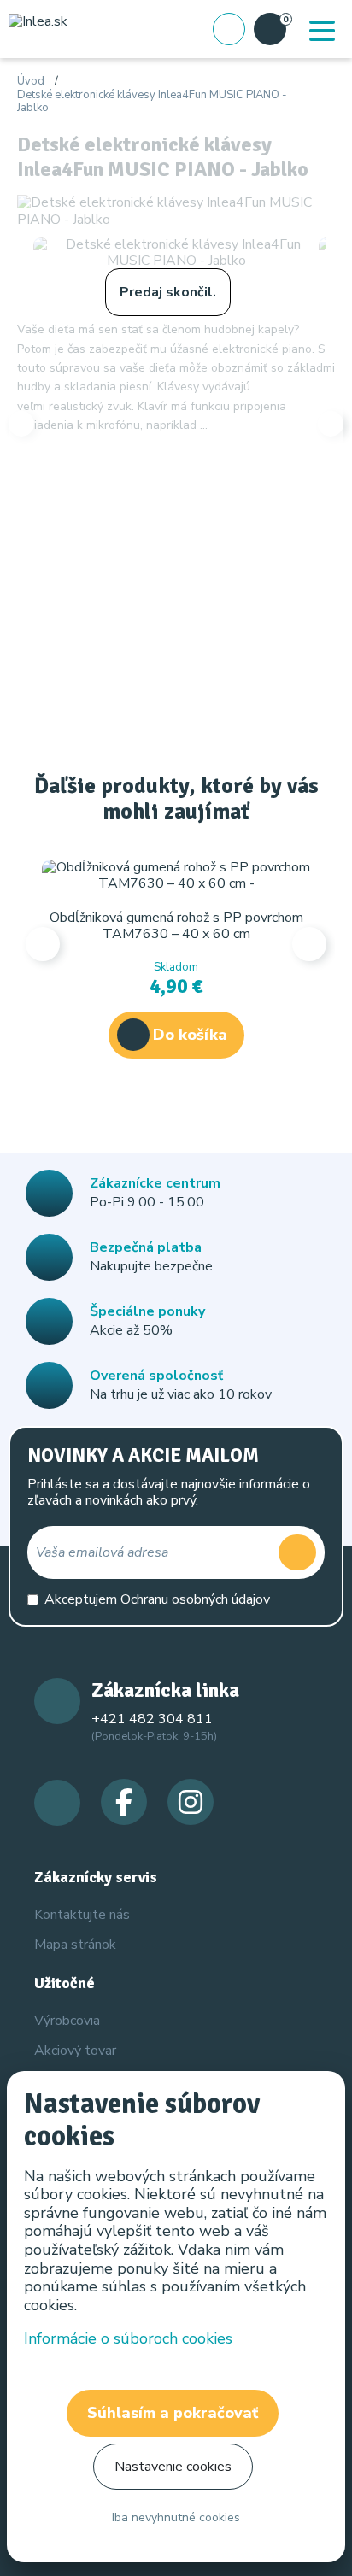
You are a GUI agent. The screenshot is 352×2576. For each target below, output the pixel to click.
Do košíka (190, 1035)
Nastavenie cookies (173, 2467)
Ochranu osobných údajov (195, 1599)
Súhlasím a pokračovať (173, 2413)
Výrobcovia (67, 2021)
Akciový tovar (75, 2051)
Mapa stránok (75, 1945)
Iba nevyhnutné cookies (176, 2517)
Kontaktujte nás (82, 1915)
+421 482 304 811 (152, 1719)
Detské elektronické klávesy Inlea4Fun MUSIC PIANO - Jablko (152, 102)
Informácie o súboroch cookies (128, 2338)
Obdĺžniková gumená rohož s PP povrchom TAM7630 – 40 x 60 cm (176, 926)
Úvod (31, 82)
